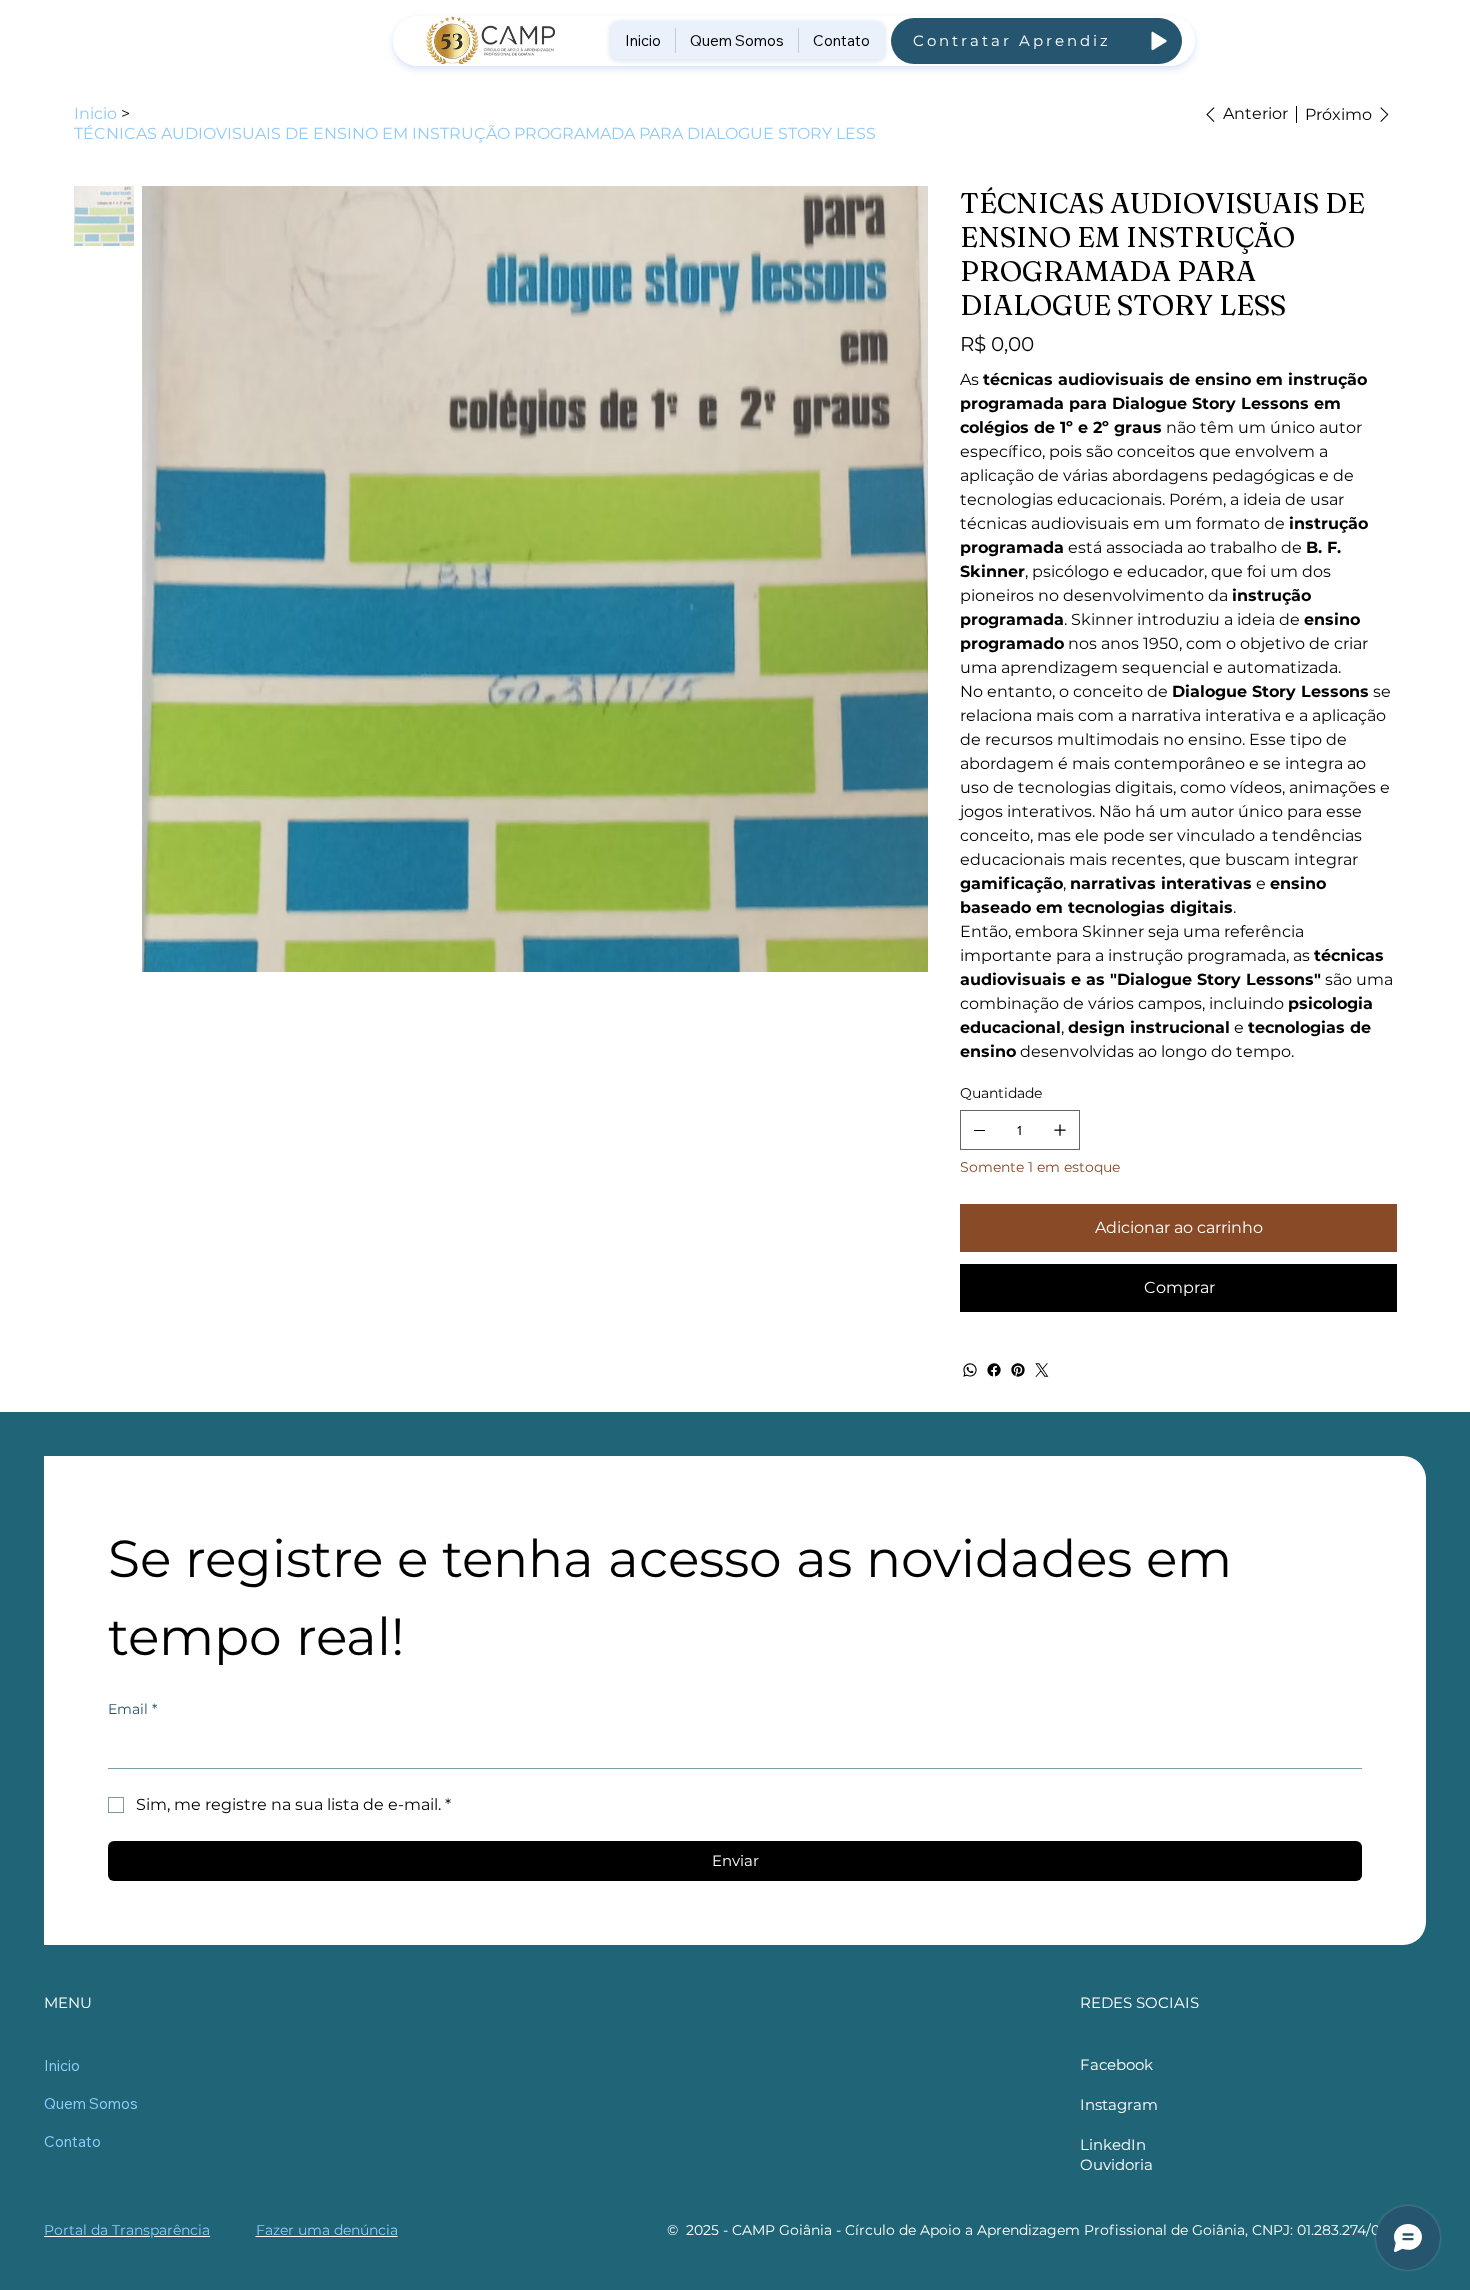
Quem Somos (91, 2103)
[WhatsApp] (970, 1370)
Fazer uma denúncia (327, 2230)
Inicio (62, 2065)
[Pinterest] (1018, 1370)
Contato (72, 2141)
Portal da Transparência (127, 2230)
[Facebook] (994, 1370)
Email (132, 1709)
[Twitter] (1042, 1370)
